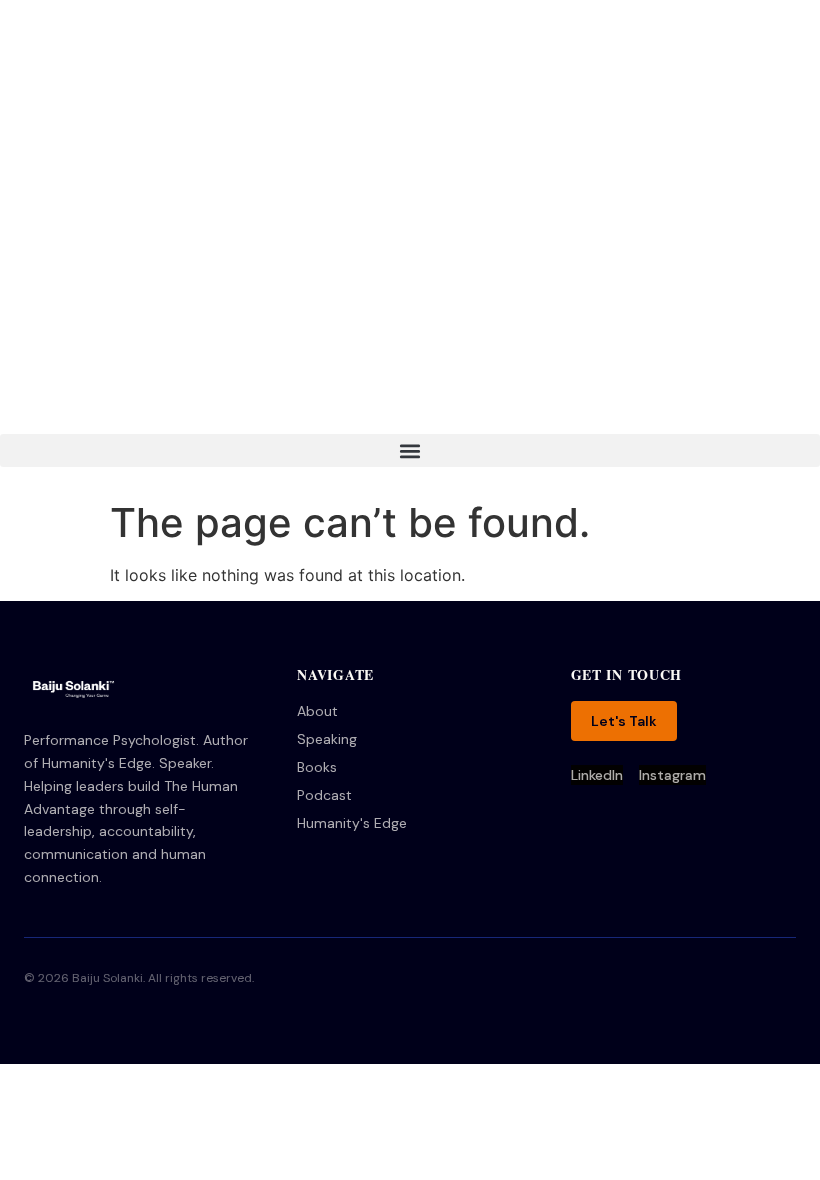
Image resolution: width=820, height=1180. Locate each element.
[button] (410, 450)
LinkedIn (597, 775)
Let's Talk (624, 721)
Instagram (672, 775)
